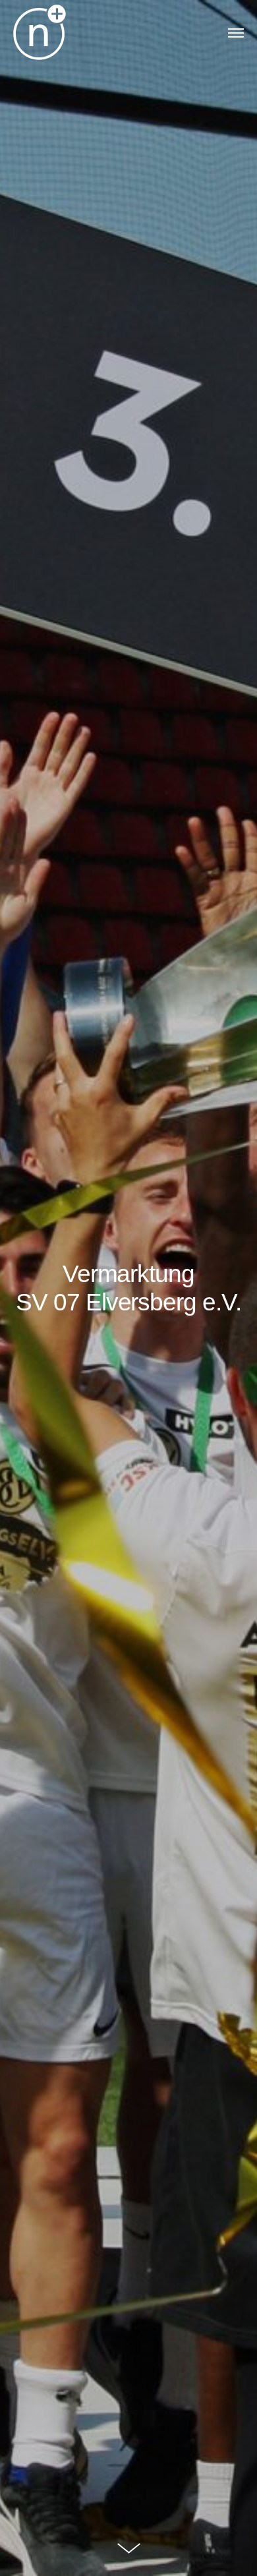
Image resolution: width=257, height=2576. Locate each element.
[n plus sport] (40, 33)
